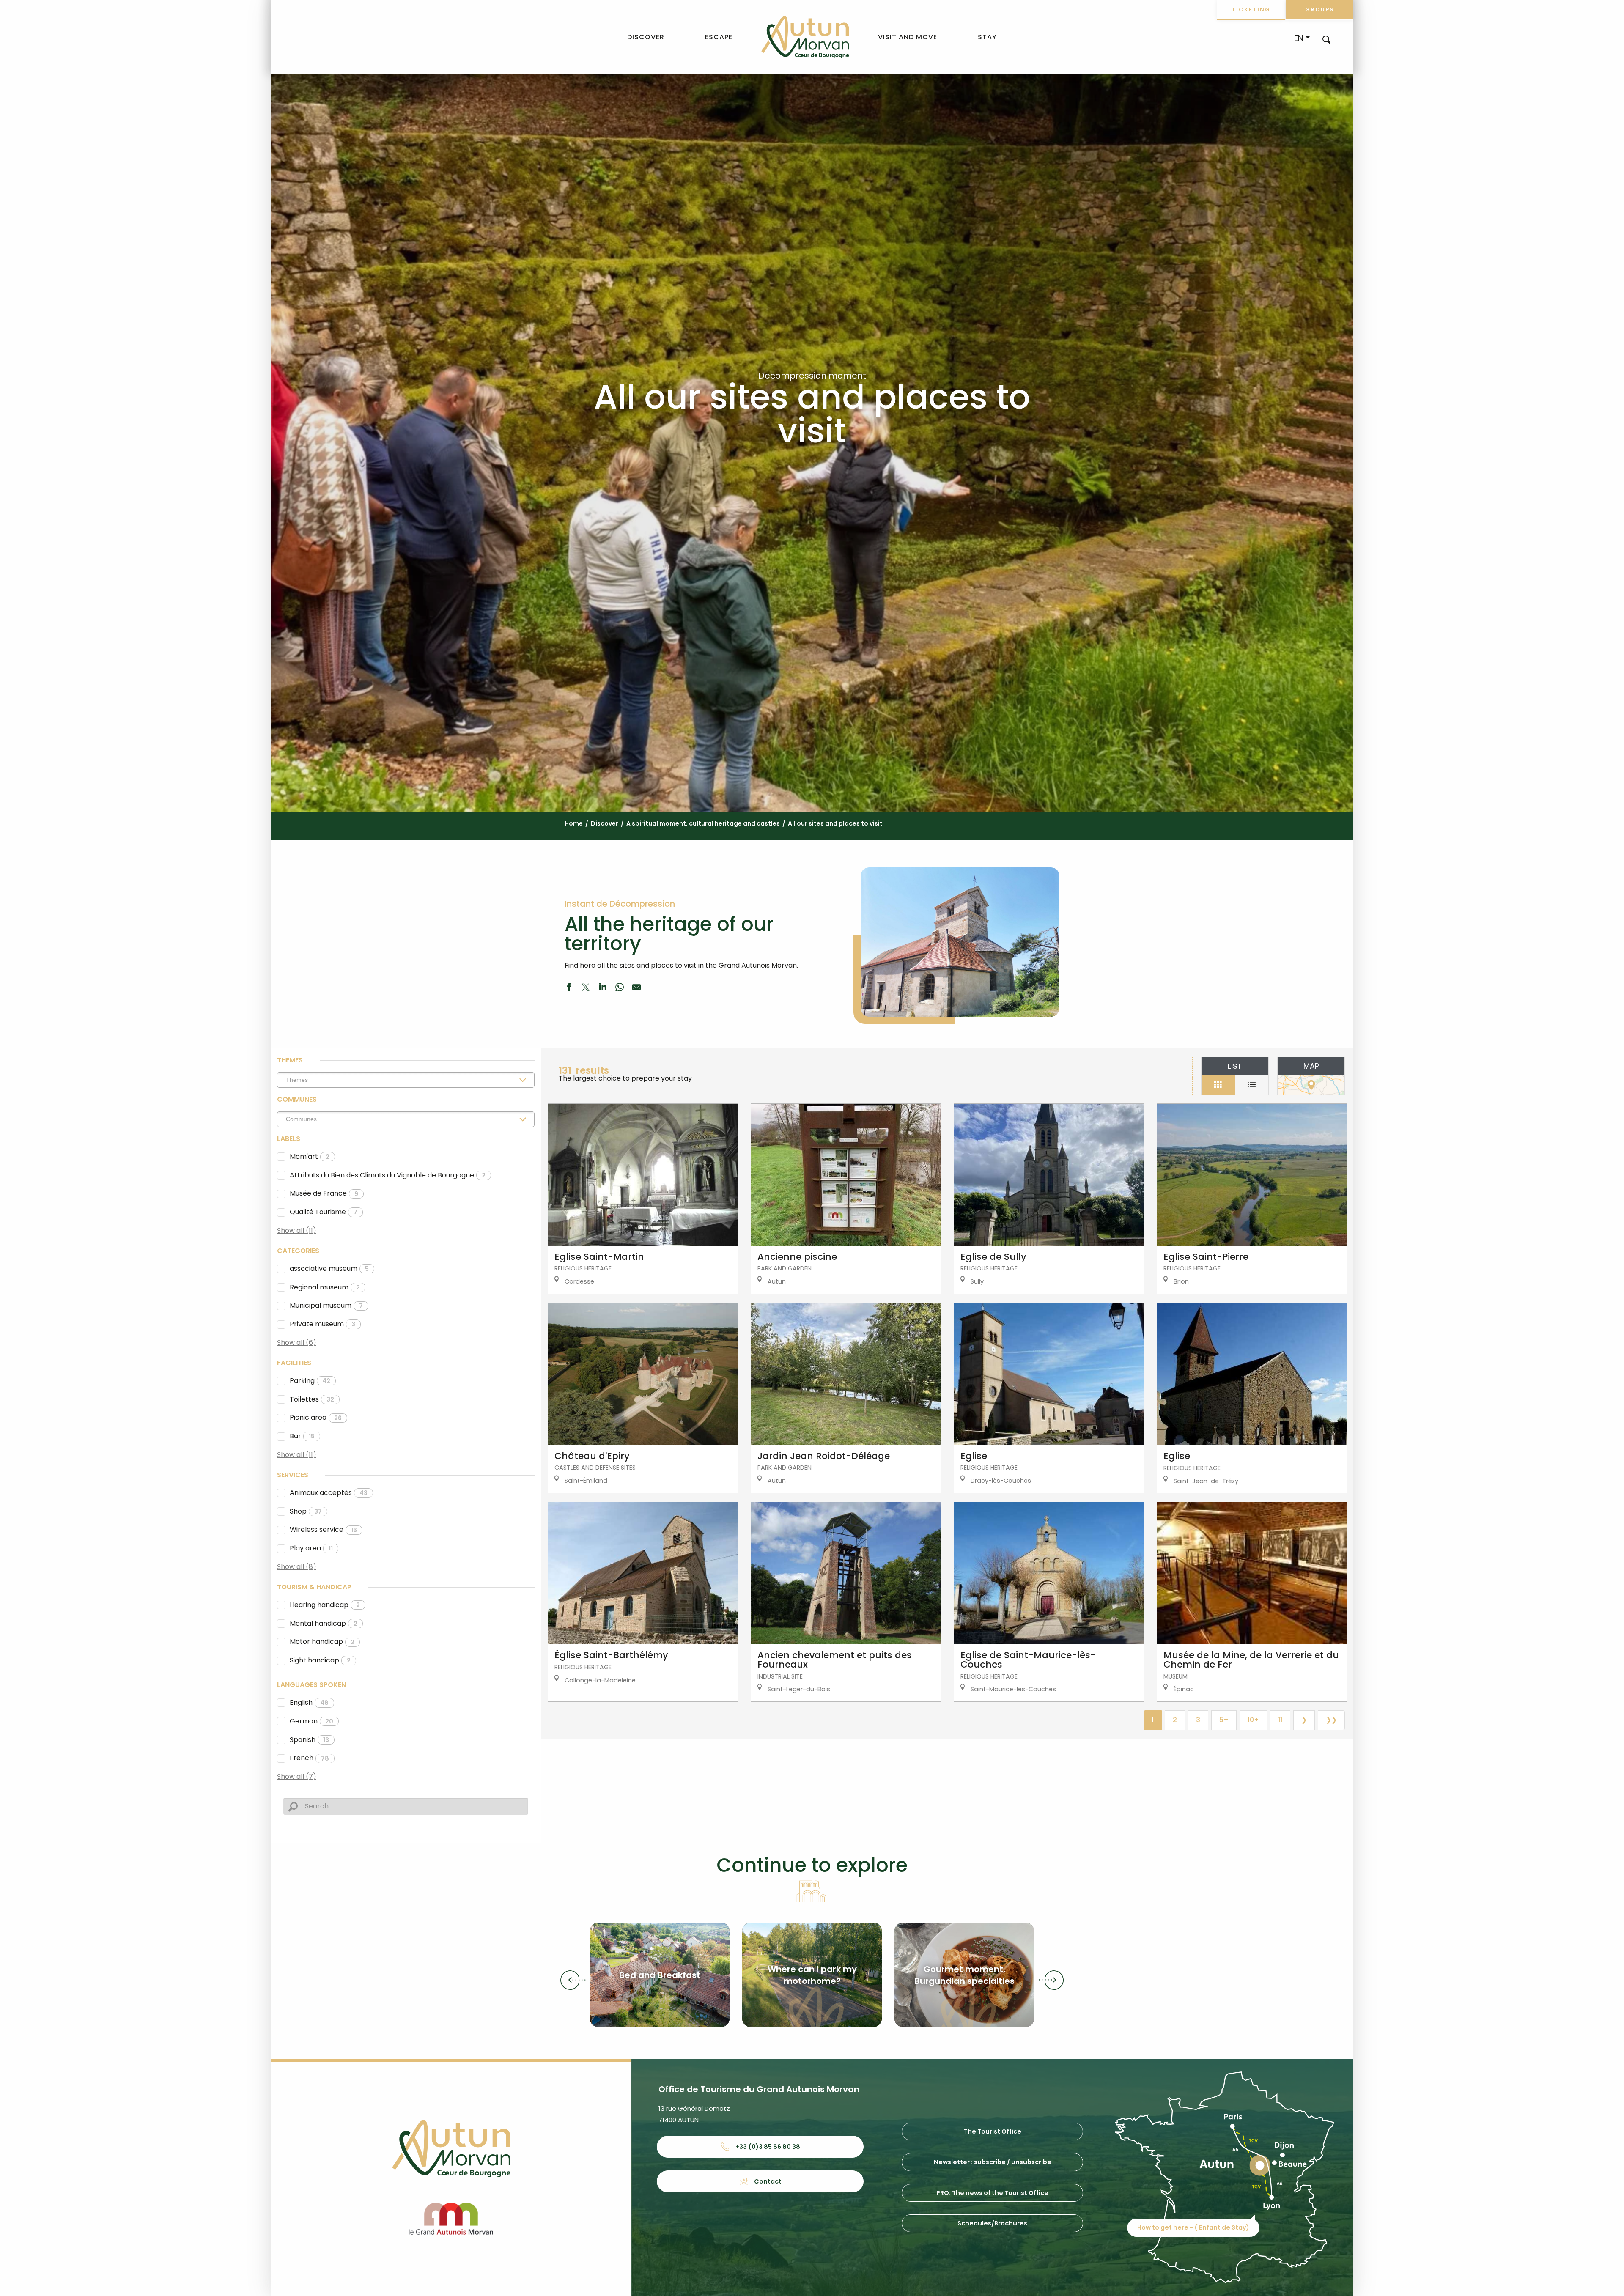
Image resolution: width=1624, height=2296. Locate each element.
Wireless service (323, 1529)
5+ (1224, 1720)
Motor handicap (322, 1642)
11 (1280, 1720)
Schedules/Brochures (992, 2223)
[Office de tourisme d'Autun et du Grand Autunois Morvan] (805, 37)
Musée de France (324, 1193)
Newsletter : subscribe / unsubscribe (993, 2162)
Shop (306, 1511)
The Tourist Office (993, 2131)
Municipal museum (326, 1305)
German (311, 1721)
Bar (302, 1436)
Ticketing (1251, 10)
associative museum (329, 1269)
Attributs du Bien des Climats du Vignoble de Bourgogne (388, 1175)
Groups (1320, 10)
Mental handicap (324, 1623)
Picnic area (316, 1417)
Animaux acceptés (329, 1493)
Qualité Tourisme (324, 1212)
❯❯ (1331, 1720)
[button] (1326, 39)
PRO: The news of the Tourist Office (992, 2193)
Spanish (309, 1740)
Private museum (322, 1324)
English (309, 1702)
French (309, 1758)
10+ (1253, 1720)
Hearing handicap (325, 1605)
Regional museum (325, 1287)
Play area (311, 1548)
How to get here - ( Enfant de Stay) (1193, 2227)
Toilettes (312, 1399)
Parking (310, 1381)
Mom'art (310, 1156)
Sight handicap (320, 1660)
